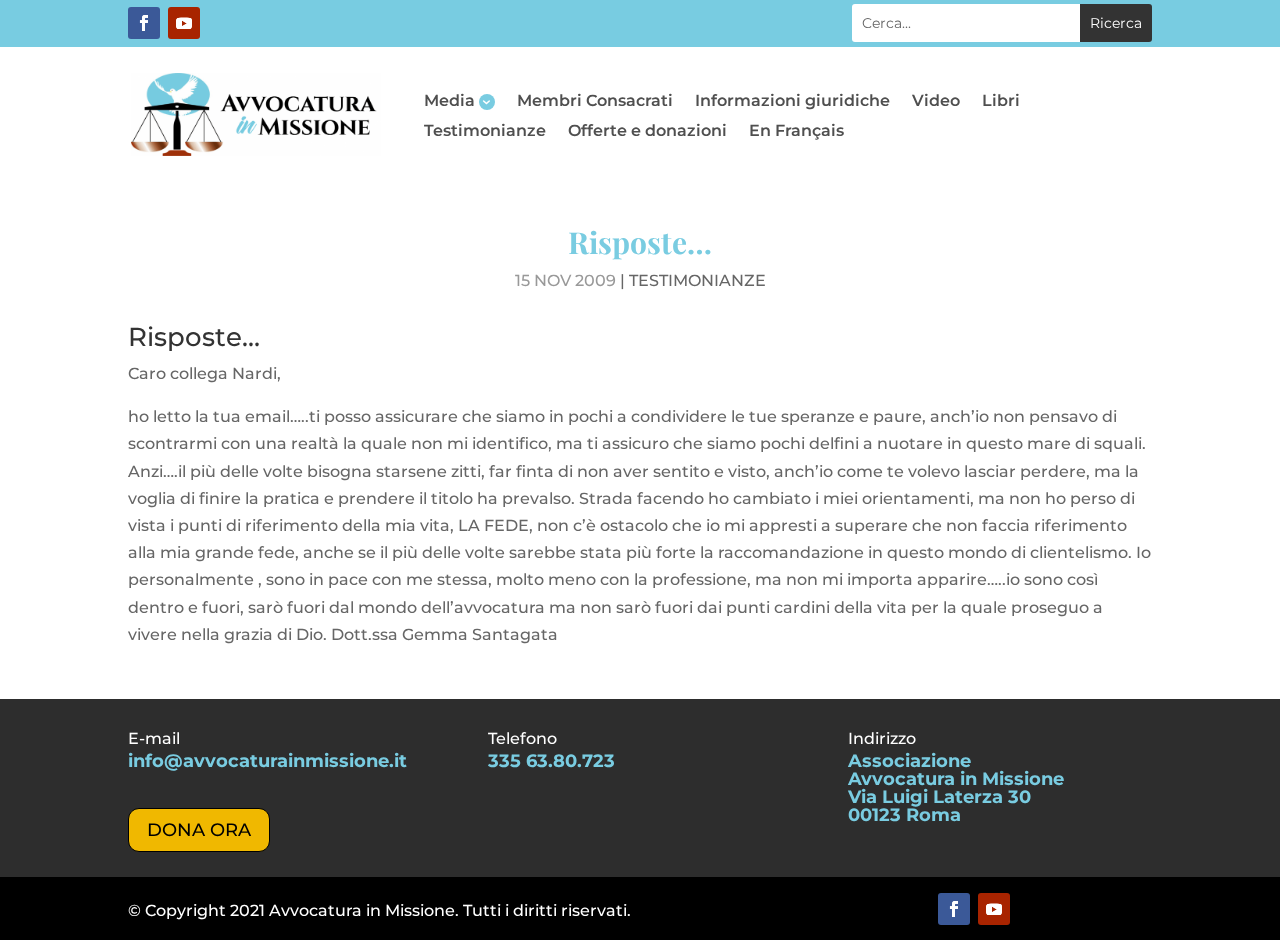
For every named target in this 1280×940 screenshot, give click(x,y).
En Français (796, 132)
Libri (1001, 102)
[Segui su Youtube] (184, 23)
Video (936, 102)
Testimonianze (485, 132)
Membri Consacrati (595, 102)
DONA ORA (199, 830)
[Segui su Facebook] (144, 23)
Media (449, 102)
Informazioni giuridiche (792, 102)
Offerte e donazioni (647, 132)
